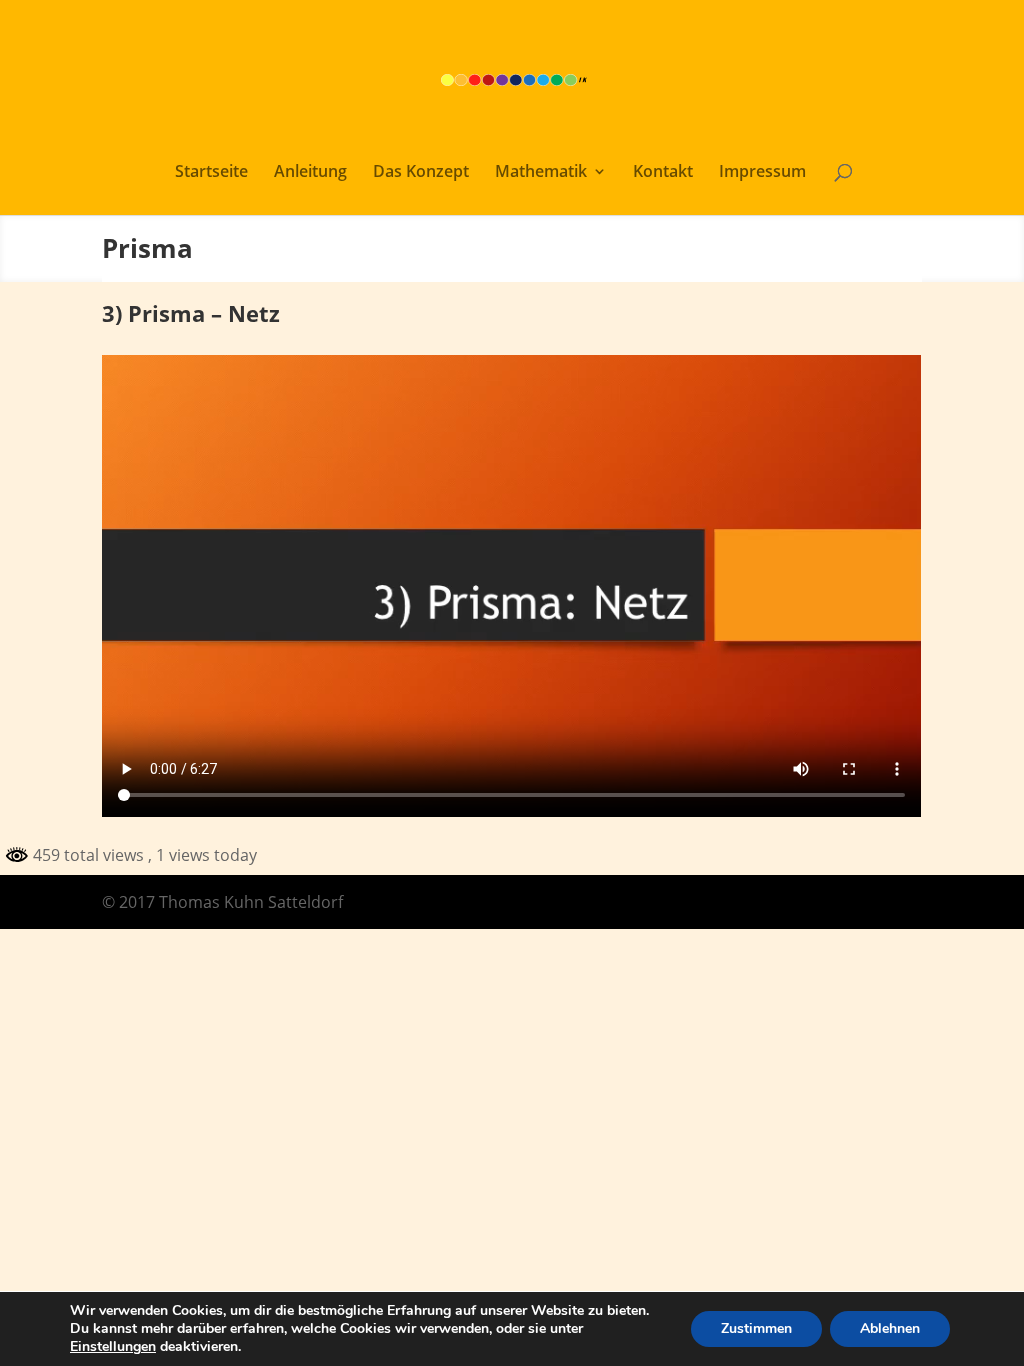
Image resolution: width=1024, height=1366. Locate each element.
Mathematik (541, 173)
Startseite (211, 173)
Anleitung (310, 173)
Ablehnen (890, 1328)
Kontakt (663, 173)
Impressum (762, 173)
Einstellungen (113, 1347)
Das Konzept (421, 173)
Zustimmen (756, 1328)
